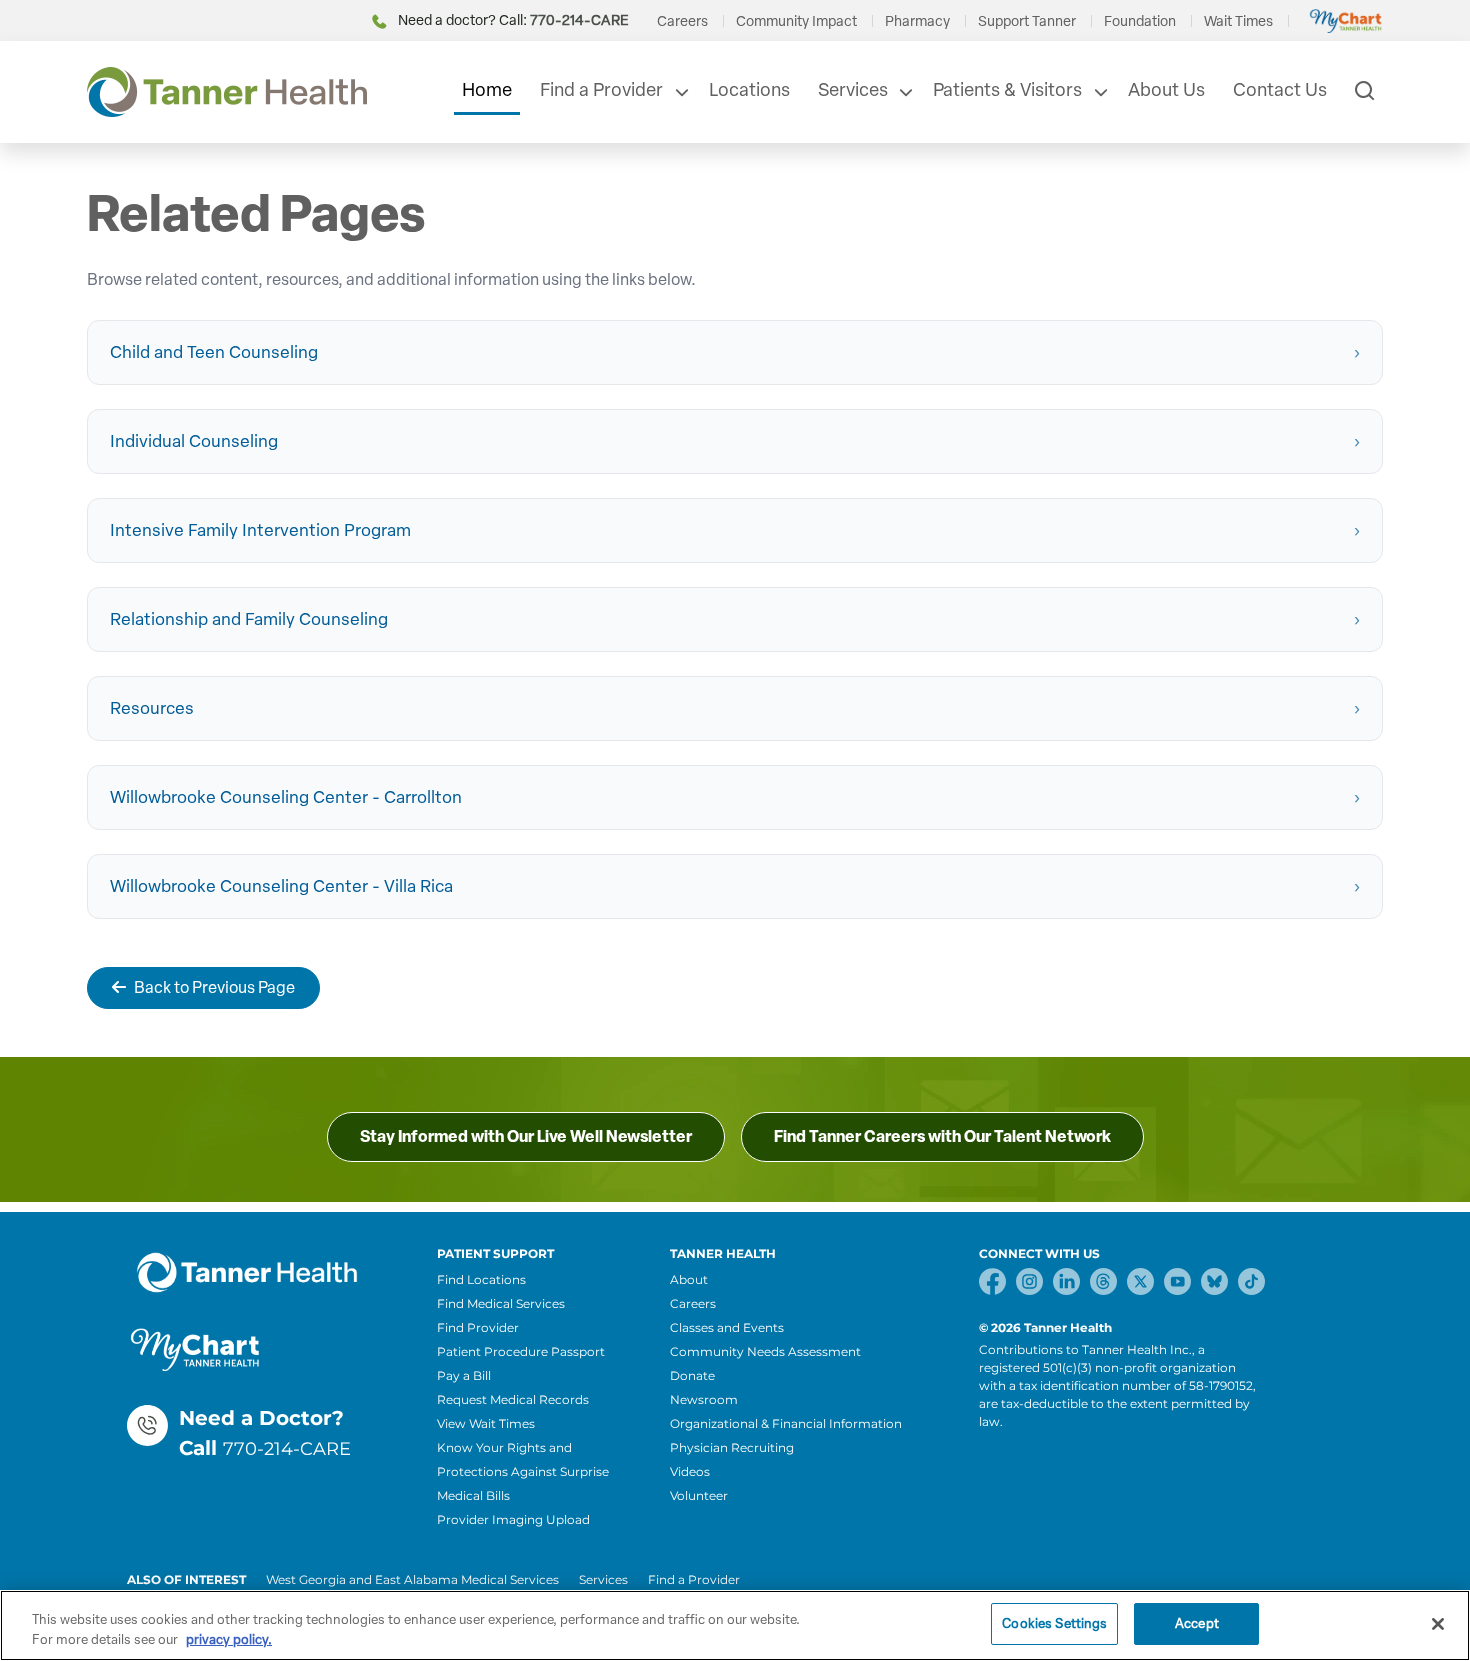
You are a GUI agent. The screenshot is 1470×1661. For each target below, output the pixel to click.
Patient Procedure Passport (521, 1351)
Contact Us (1280, 90)
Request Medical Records (513, 1399)
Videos (690, 1471)
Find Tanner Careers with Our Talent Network (942, 1136)
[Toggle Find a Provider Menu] (680, 92)
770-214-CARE (287, 1449)
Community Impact (796, 21)
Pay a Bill (464, 1375)
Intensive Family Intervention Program (260, 530)
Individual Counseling (194, 441)
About (689, 1279)
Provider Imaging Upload (513, 1519)
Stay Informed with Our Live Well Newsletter (526, 1136)
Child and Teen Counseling (214, 352)
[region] (735, 1625)
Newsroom (704, 1399)
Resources (152, 708)
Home (487, 90)
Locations (749, 90)
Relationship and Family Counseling (249, 619)
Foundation (1140, 21)
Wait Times (1238, 21)
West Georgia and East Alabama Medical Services (412, 1579)
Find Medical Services (501, 1303)
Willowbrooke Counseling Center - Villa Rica (281, 886)
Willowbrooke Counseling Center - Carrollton (286, 797)
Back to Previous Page (214, 987)
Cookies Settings (1054, 1623)
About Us (1166, 90)
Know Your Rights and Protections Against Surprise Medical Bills (523, 1471)
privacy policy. (229, 1639)
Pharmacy (917, 21)
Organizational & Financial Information (786, 1423)
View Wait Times (486, 1423)
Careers (682, 21)
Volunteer (699, 1495)
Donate (692, 1375)
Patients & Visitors (1007, 90)
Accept (1197, 1623)
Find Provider (478, 1327)
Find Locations (481, 1279)
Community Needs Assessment (765, 1351)
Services (853, 90)
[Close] (1438, 1624)
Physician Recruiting (732, 1447)
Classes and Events (727, 1327)
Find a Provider (601, 90)
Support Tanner (1027, 21)
